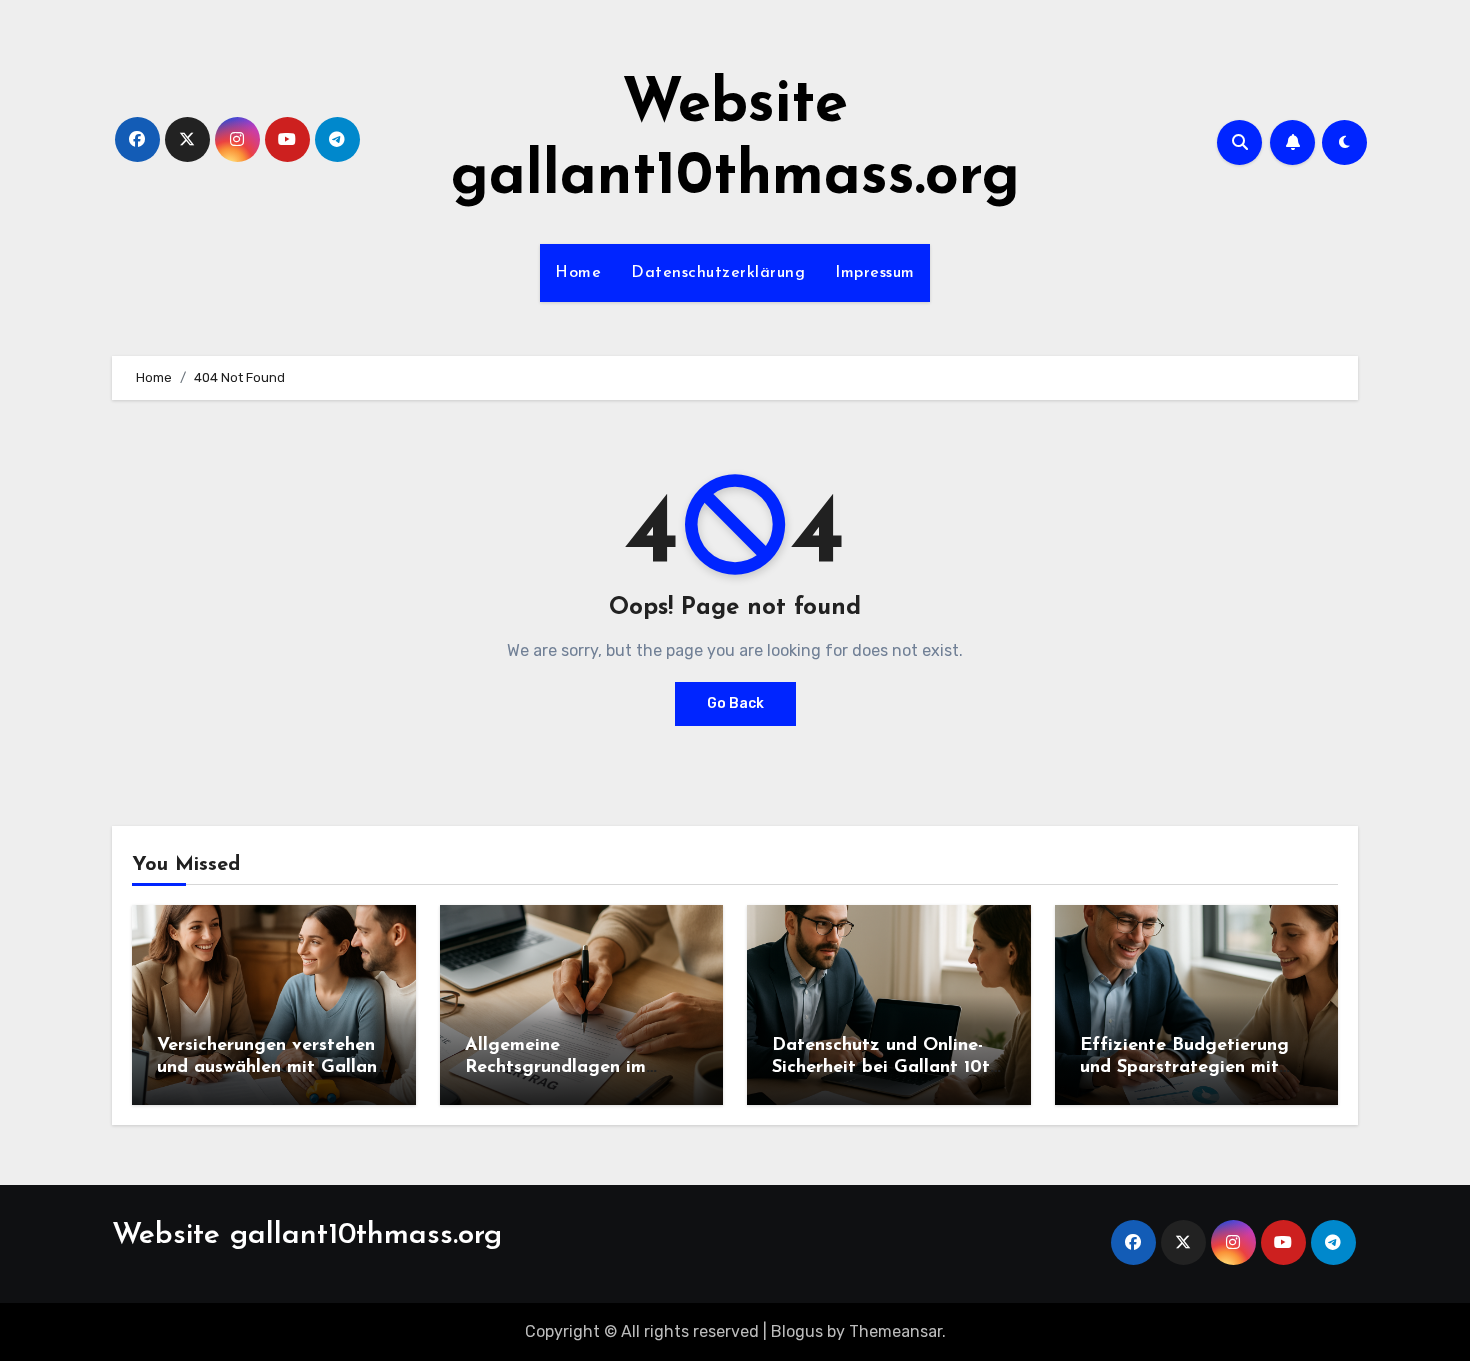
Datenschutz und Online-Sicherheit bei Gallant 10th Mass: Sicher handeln (886, 1067)
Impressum (875, 273)
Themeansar (895, 1331)
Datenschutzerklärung (718, 273)
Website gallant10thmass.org (307, 1235)
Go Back (735, 703)
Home (578, 273)
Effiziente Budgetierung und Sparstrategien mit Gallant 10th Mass (1184, 1067)
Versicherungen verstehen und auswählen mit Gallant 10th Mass (271, 1067)
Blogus (797, 1331)
